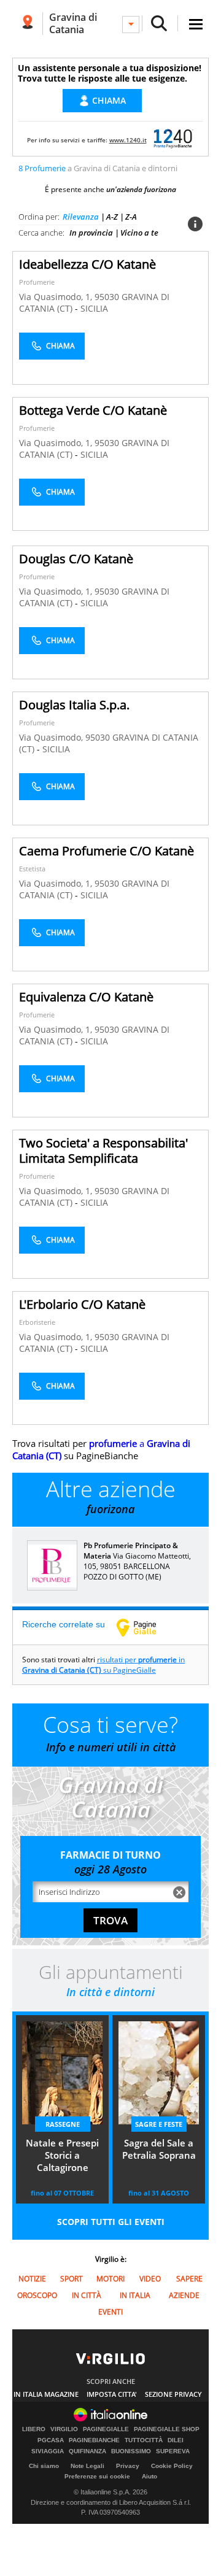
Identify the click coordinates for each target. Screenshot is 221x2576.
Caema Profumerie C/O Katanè (107, 851)
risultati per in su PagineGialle (103, 1665)
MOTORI (110, 2279)
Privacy (128, 2466)
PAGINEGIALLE (106, 2429)
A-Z (112, 217)
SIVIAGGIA (48, 2451)
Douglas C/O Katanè (76, 559)
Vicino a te (139, 233)
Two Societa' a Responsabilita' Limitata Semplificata (103, 1151)
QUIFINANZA (87, 2451)
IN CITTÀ (87, 2295)
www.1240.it (128, 140)
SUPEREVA (173, 2451)
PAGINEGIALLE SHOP (167, 2429)
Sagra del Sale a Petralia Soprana (159, 2149)
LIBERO (34, 2429)
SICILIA (94, 308)
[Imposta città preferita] (27, 24)
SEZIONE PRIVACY (173, 2394)
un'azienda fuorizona (141, 189)
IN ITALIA (135, 2295)
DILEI (176, 2440)
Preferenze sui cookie (97, 2476)
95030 (107, 297)
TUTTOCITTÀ (144, 2440)
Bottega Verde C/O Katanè (93, 410)
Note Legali (87, 2466)
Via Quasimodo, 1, (57, 297)
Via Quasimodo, (52, 737)
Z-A (131, 217)
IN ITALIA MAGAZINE (46, 2394)
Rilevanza (81, 217)
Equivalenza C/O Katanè (86, 997)
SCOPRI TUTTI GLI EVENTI (111, 2222)
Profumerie (37, 282)
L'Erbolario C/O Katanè (82, 1304)
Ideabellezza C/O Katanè (87, 264)
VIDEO (150, 2279)
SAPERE (189, 2279)
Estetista (32, 869)
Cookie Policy (172, 2466)
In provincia (91, 233)
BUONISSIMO (131, 2451)
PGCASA (51, 2440)
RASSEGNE (63, 2124)
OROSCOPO (37, 2295)
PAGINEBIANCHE (94, 2440)
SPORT (72, 2279)
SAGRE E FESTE (159, 2124)
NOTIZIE (32, 2279)
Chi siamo (44, 2466)
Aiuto (149, 2476)
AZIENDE (184, 2295)
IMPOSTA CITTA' (112, 2394)
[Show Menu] (196, 24)
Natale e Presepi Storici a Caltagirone (62, 2155)
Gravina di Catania (73, 23)
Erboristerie (37, 1322)
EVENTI (110, 2312)
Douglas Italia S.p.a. (74, 705)
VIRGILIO (64, 2429)
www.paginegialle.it (145, 1627)
